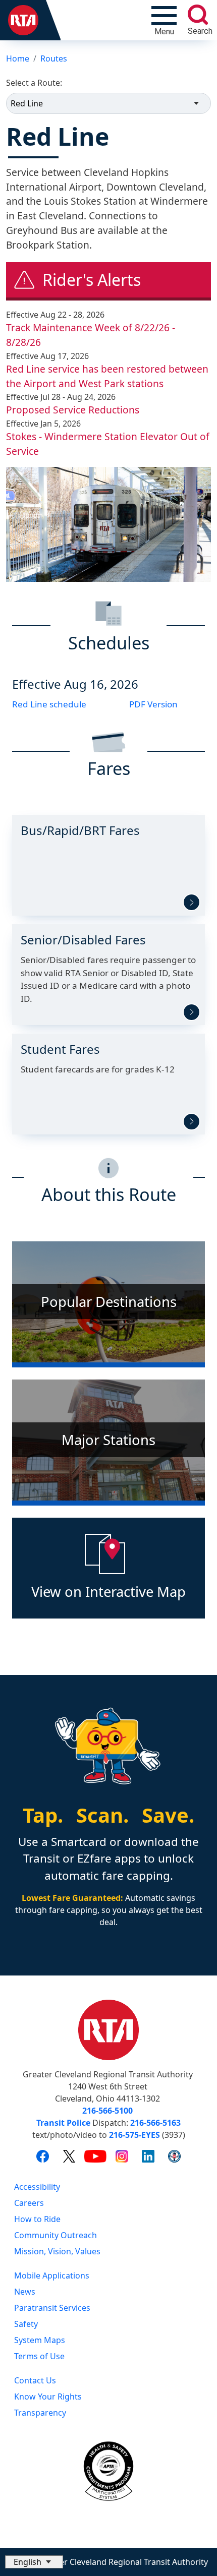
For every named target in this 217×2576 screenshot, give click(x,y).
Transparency (40, 2413)
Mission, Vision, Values (57, 2251)
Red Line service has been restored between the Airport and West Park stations (107, 376)
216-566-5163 (155, 2123)
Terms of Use (39, 2356)
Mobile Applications (52, 2275)
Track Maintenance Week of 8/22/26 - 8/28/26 (91, 335)
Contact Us (35, 2380)
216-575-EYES (134, 2135)
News (25, 2292)
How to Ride (37, 2219)
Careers (29, 2203)
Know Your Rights (48, 2397)
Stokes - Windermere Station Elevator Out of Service (108, 444)
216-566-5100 (107, 2111)
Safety (26, 2324)
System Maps (40, 2340)
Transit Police (63, 2123)
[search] (198, 15)
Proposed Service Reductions (73, 410)
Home (18, 58)
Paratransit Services (52, 2308)
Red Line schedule (49, 704)
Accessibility (37, 2187)
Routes (54, 58)
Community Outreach (56, 2235)
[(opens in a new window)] (43, 2155)
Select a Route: (34, 83)
